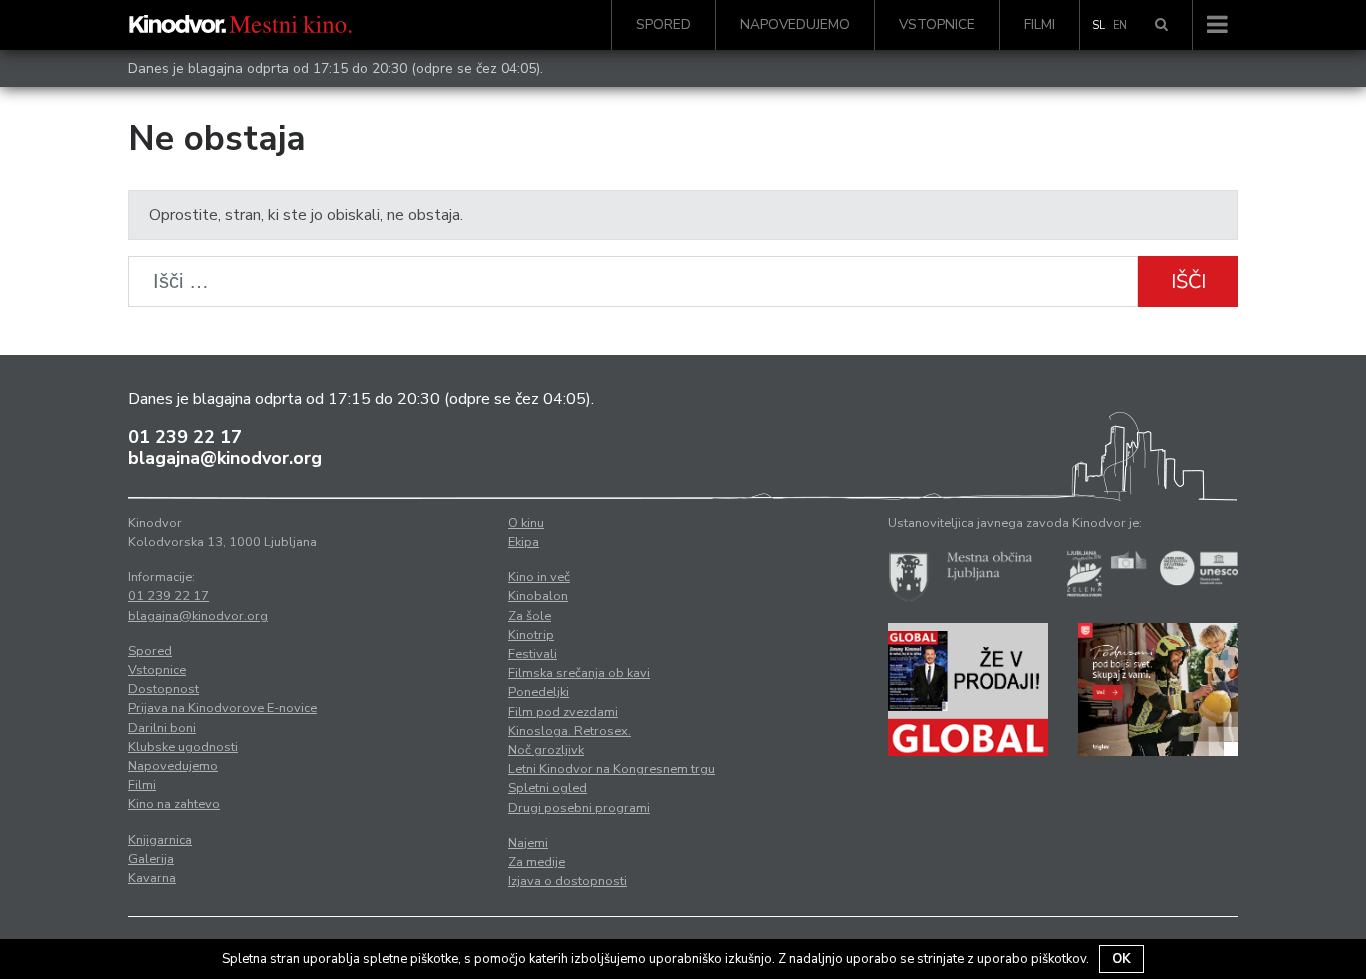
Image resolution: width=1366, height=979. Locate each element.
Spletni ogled (547, 788)
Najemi (528, 843)
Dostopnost (163, 689)
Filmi (1039, 24)
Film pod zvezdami (563, 712)
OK (1121, 959)
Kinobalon (538, 596)
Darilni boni (162, 728)
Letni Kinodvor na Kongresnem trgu (611, 769)
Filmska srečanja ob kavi (579, 673)
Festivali (532, 654)
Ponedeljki (538, 692)
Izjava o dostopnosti (567, 881)
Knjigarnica (160, 840)
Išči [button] (1188, 281)
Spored (663, 24)
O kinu (526, 523)
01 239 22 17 (185, 437)
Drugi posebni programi (579, 808)
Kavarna (152, 878)
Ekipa (523, 542)
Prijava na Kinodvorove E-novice (222, 708)
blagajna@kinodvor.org (225, 458)
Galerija (151, 859)
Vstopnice (937, 24)
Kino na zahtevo (174, 804)
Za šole (529, 616)
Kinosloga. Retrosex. (569, 731)
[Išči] (1161, 25)
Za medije (536, 862)
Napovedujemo (795, 24)
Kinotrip (531, 635)
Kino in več (539, 577)
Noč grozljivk (546, 750)
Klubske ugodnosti (183, 747)
